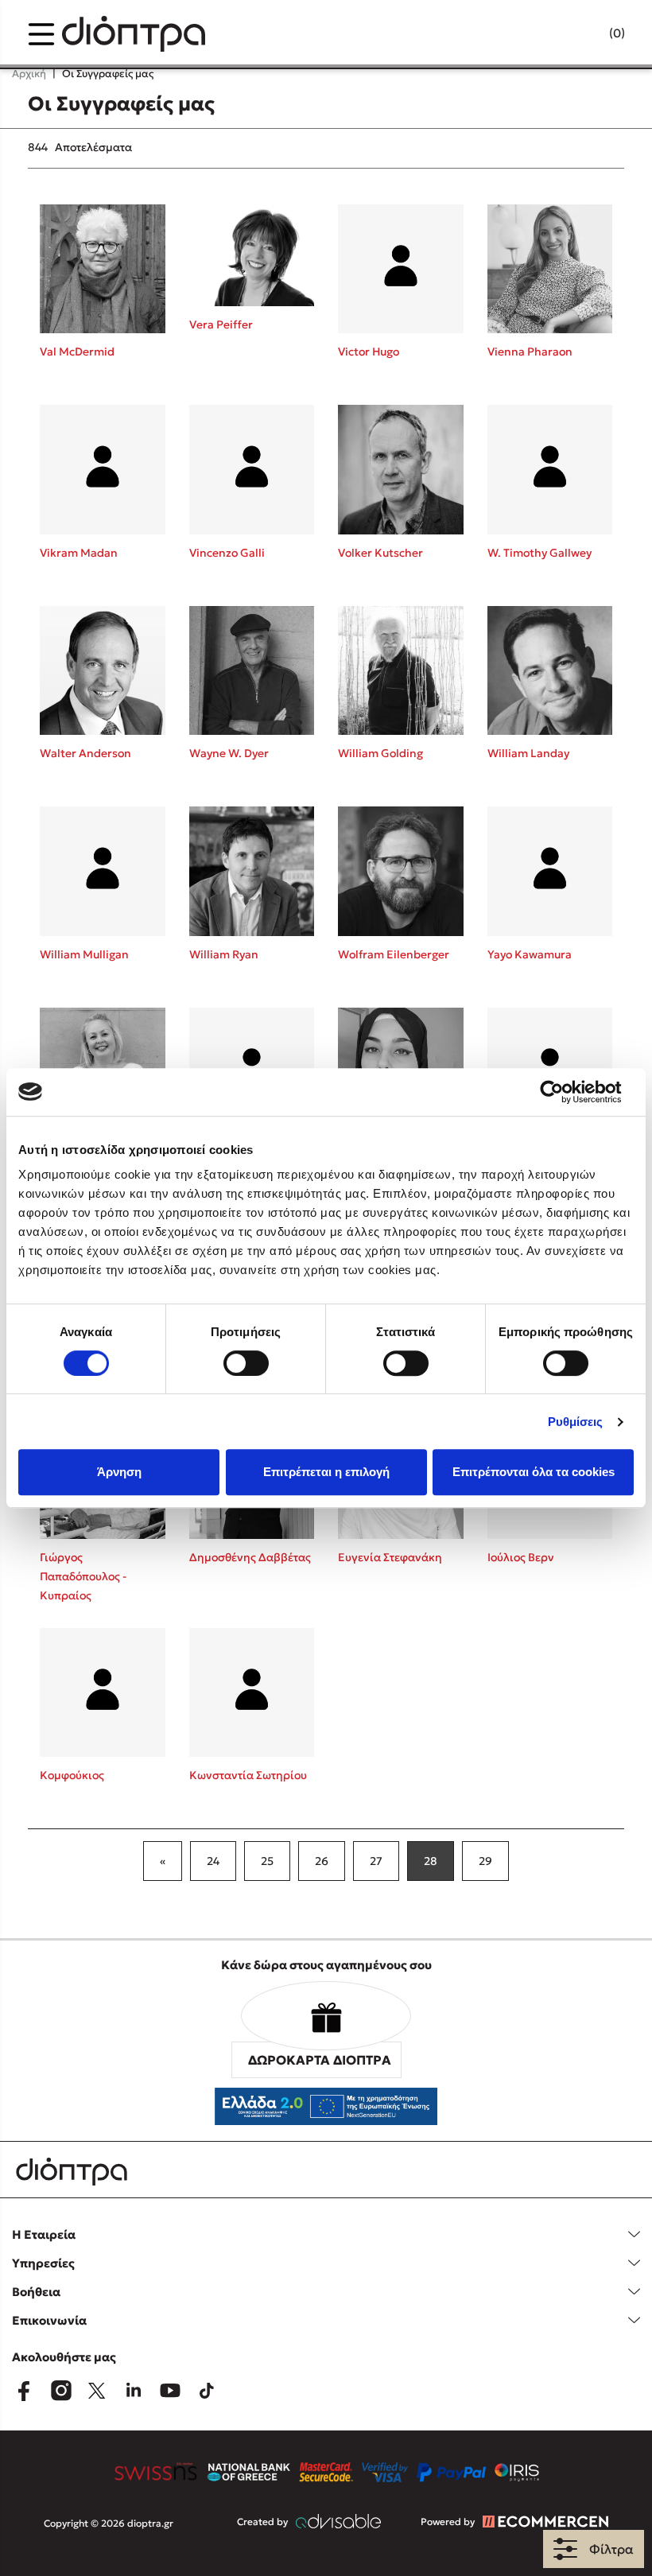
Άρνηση (119, 1472)
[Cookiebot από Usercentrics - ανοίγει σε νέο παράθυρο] (564, 1092)
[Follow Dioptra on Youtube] (170, 2391)
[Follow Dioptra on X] (97, 2391)
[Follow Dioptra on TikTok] (207, 2391)
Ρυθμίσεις (576, 1422)
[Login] (586, 34)
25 (267, 1861)
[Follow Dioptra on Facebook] (24, 2391)
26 (322, 1861)
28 (431, 1861)
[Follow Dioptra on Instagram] (60, 2391)
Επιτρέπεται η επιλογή (326, 1472)
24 (213, 1861)
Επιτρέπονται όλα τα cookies (534, 1472)
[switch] (246, 1363)
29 (485, 1861)
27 (376, 1861)
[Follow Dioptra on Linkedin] (134, 2391)
